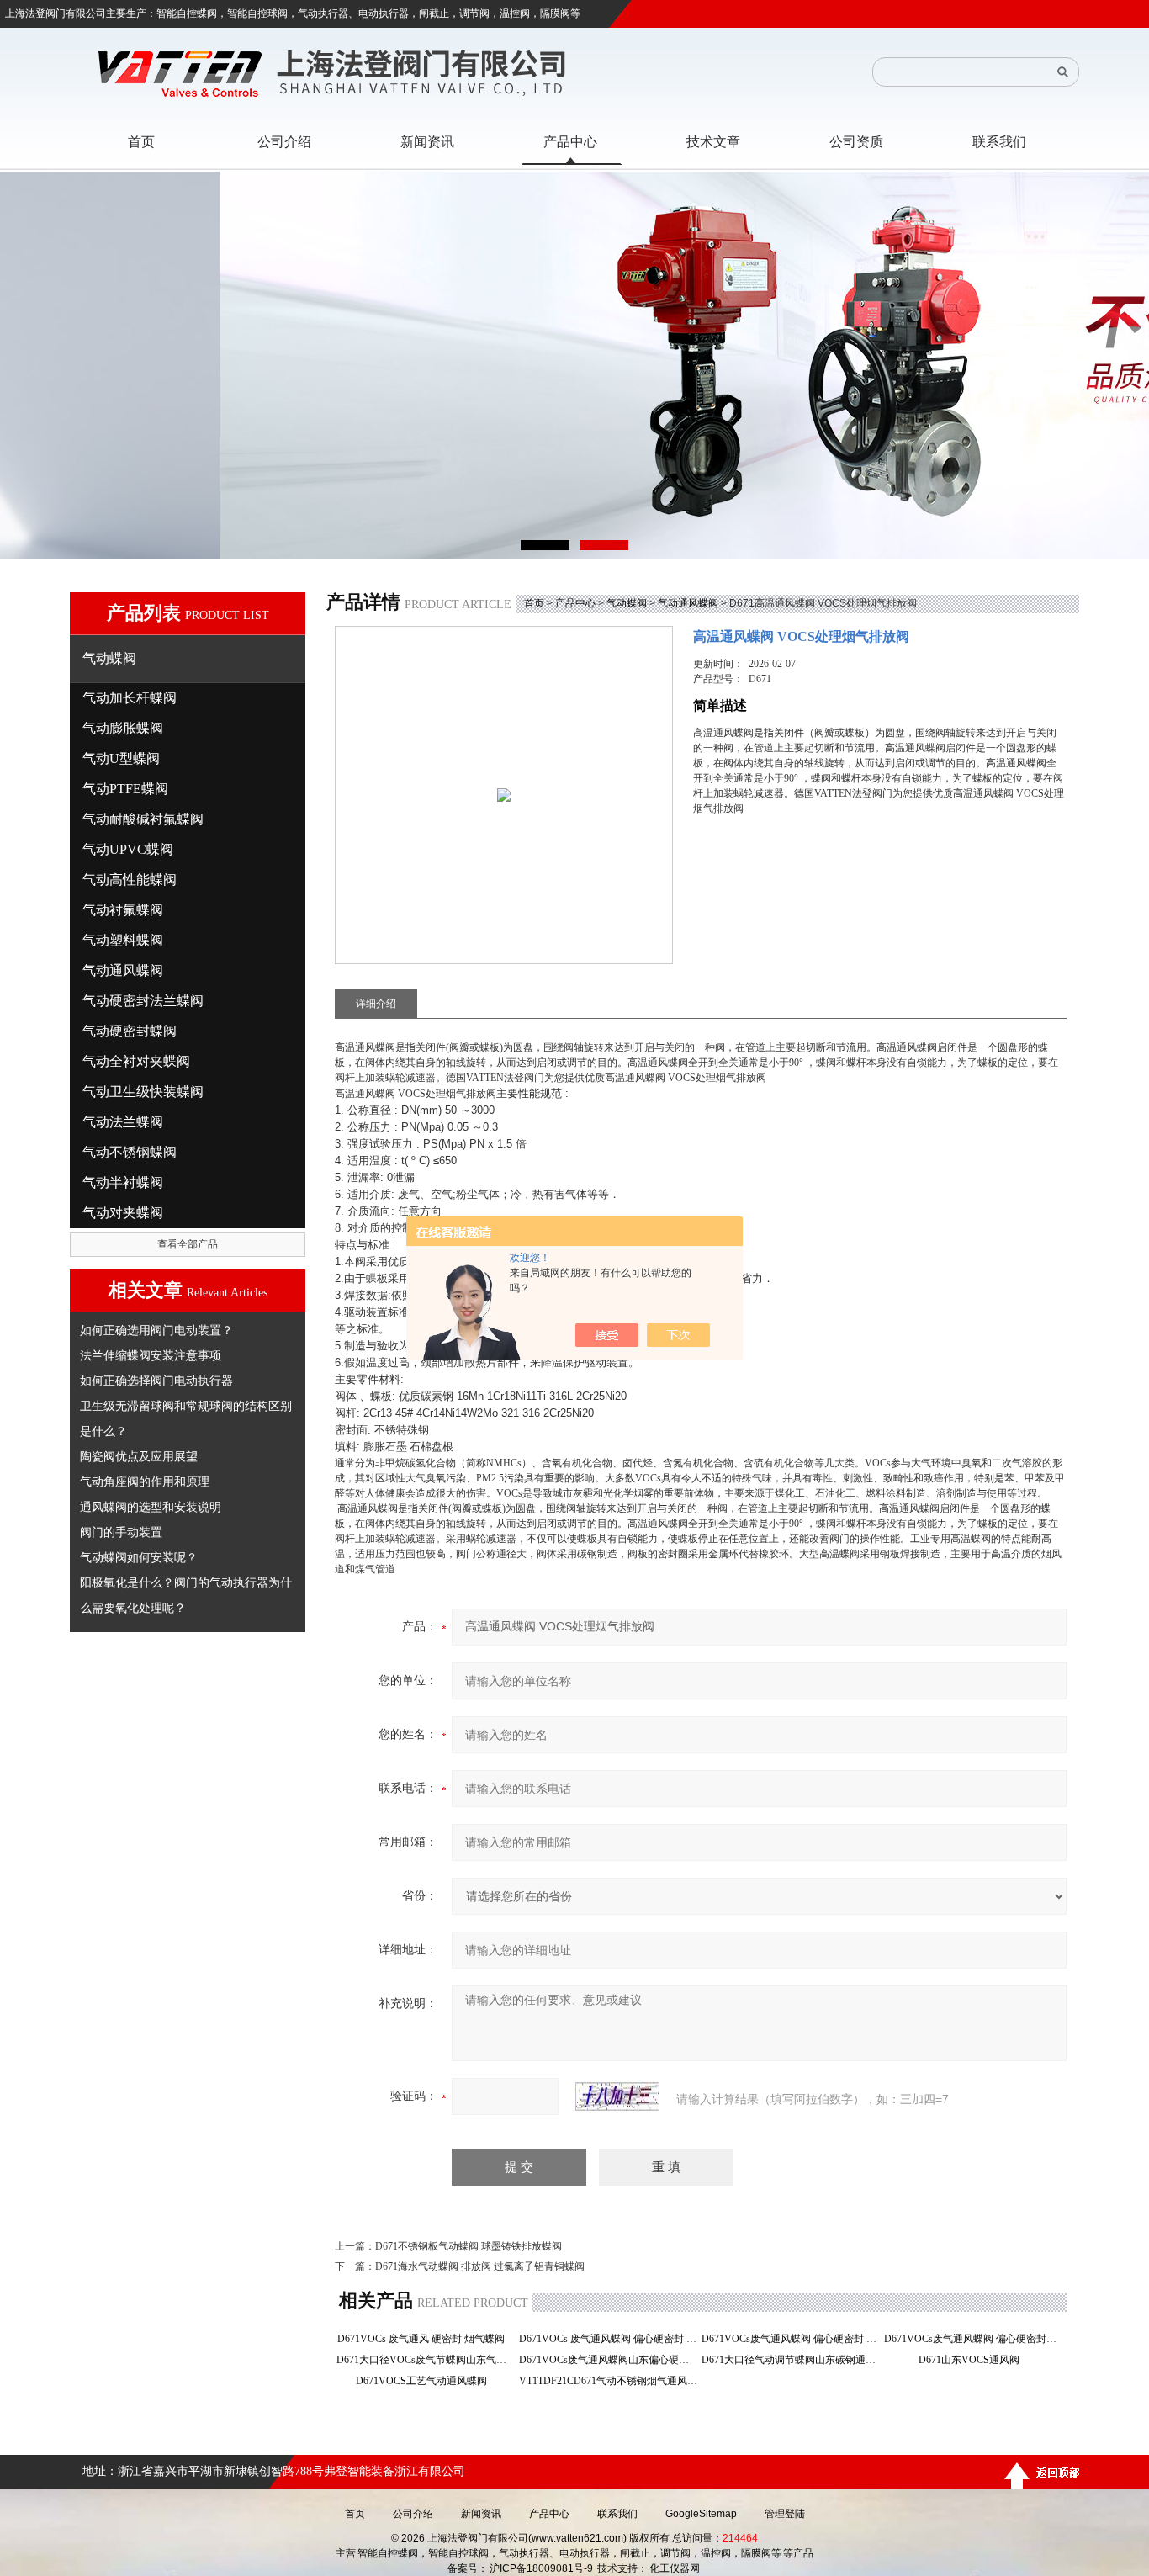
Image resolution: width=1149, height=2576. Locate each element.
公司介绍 (413, 2514)
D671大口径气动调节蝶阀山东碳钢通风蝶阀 (791, 2360)
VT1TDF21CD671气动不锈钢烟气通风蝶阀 (609, 2381)
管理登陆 (785, 2514)
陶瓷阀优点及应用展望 (139, 1456)
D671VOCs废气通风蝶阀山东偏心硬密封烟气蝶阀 (609, 2360)
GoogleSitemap (701, 2514)
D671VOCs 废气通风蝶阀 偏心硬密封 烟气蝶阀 (609, 2339)
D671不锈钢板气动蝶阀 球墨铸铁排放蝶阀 (469, 2246)
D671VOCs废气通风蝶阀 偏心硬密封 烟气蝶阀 (791, 2339)
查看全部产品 (188, 1244)
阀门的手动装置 (121, 1532)
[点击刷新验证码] (617, 2096)
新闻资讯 (481, 2514)
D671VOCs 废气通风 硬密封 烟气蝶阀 (426, 2339)
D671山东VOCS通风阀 (974, 2360)
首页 (534, 603)
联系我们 (617, 2514)
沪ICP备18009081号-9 (541, 2568)
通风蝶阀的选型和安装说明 (151, 1507)
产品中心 (575, 603)
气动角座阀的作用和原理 (145, 1481)
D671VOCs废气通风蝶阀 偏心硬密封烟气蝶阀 (974, 2339)
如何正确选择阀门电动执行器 (156, 1381)
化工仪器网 (675, 2568)
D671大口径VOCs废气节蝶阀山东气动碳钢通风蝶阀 (426, 2360)
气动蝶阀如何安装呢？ (139, 1557)
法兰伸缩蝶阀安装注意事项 (151, 1355)
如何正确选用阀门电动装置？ (156, 1330)
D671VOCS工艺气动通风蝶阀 (426, 2381)
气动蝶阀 (627, 603)
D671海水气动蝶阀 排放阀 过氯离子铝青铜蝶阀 (480, 2266)
